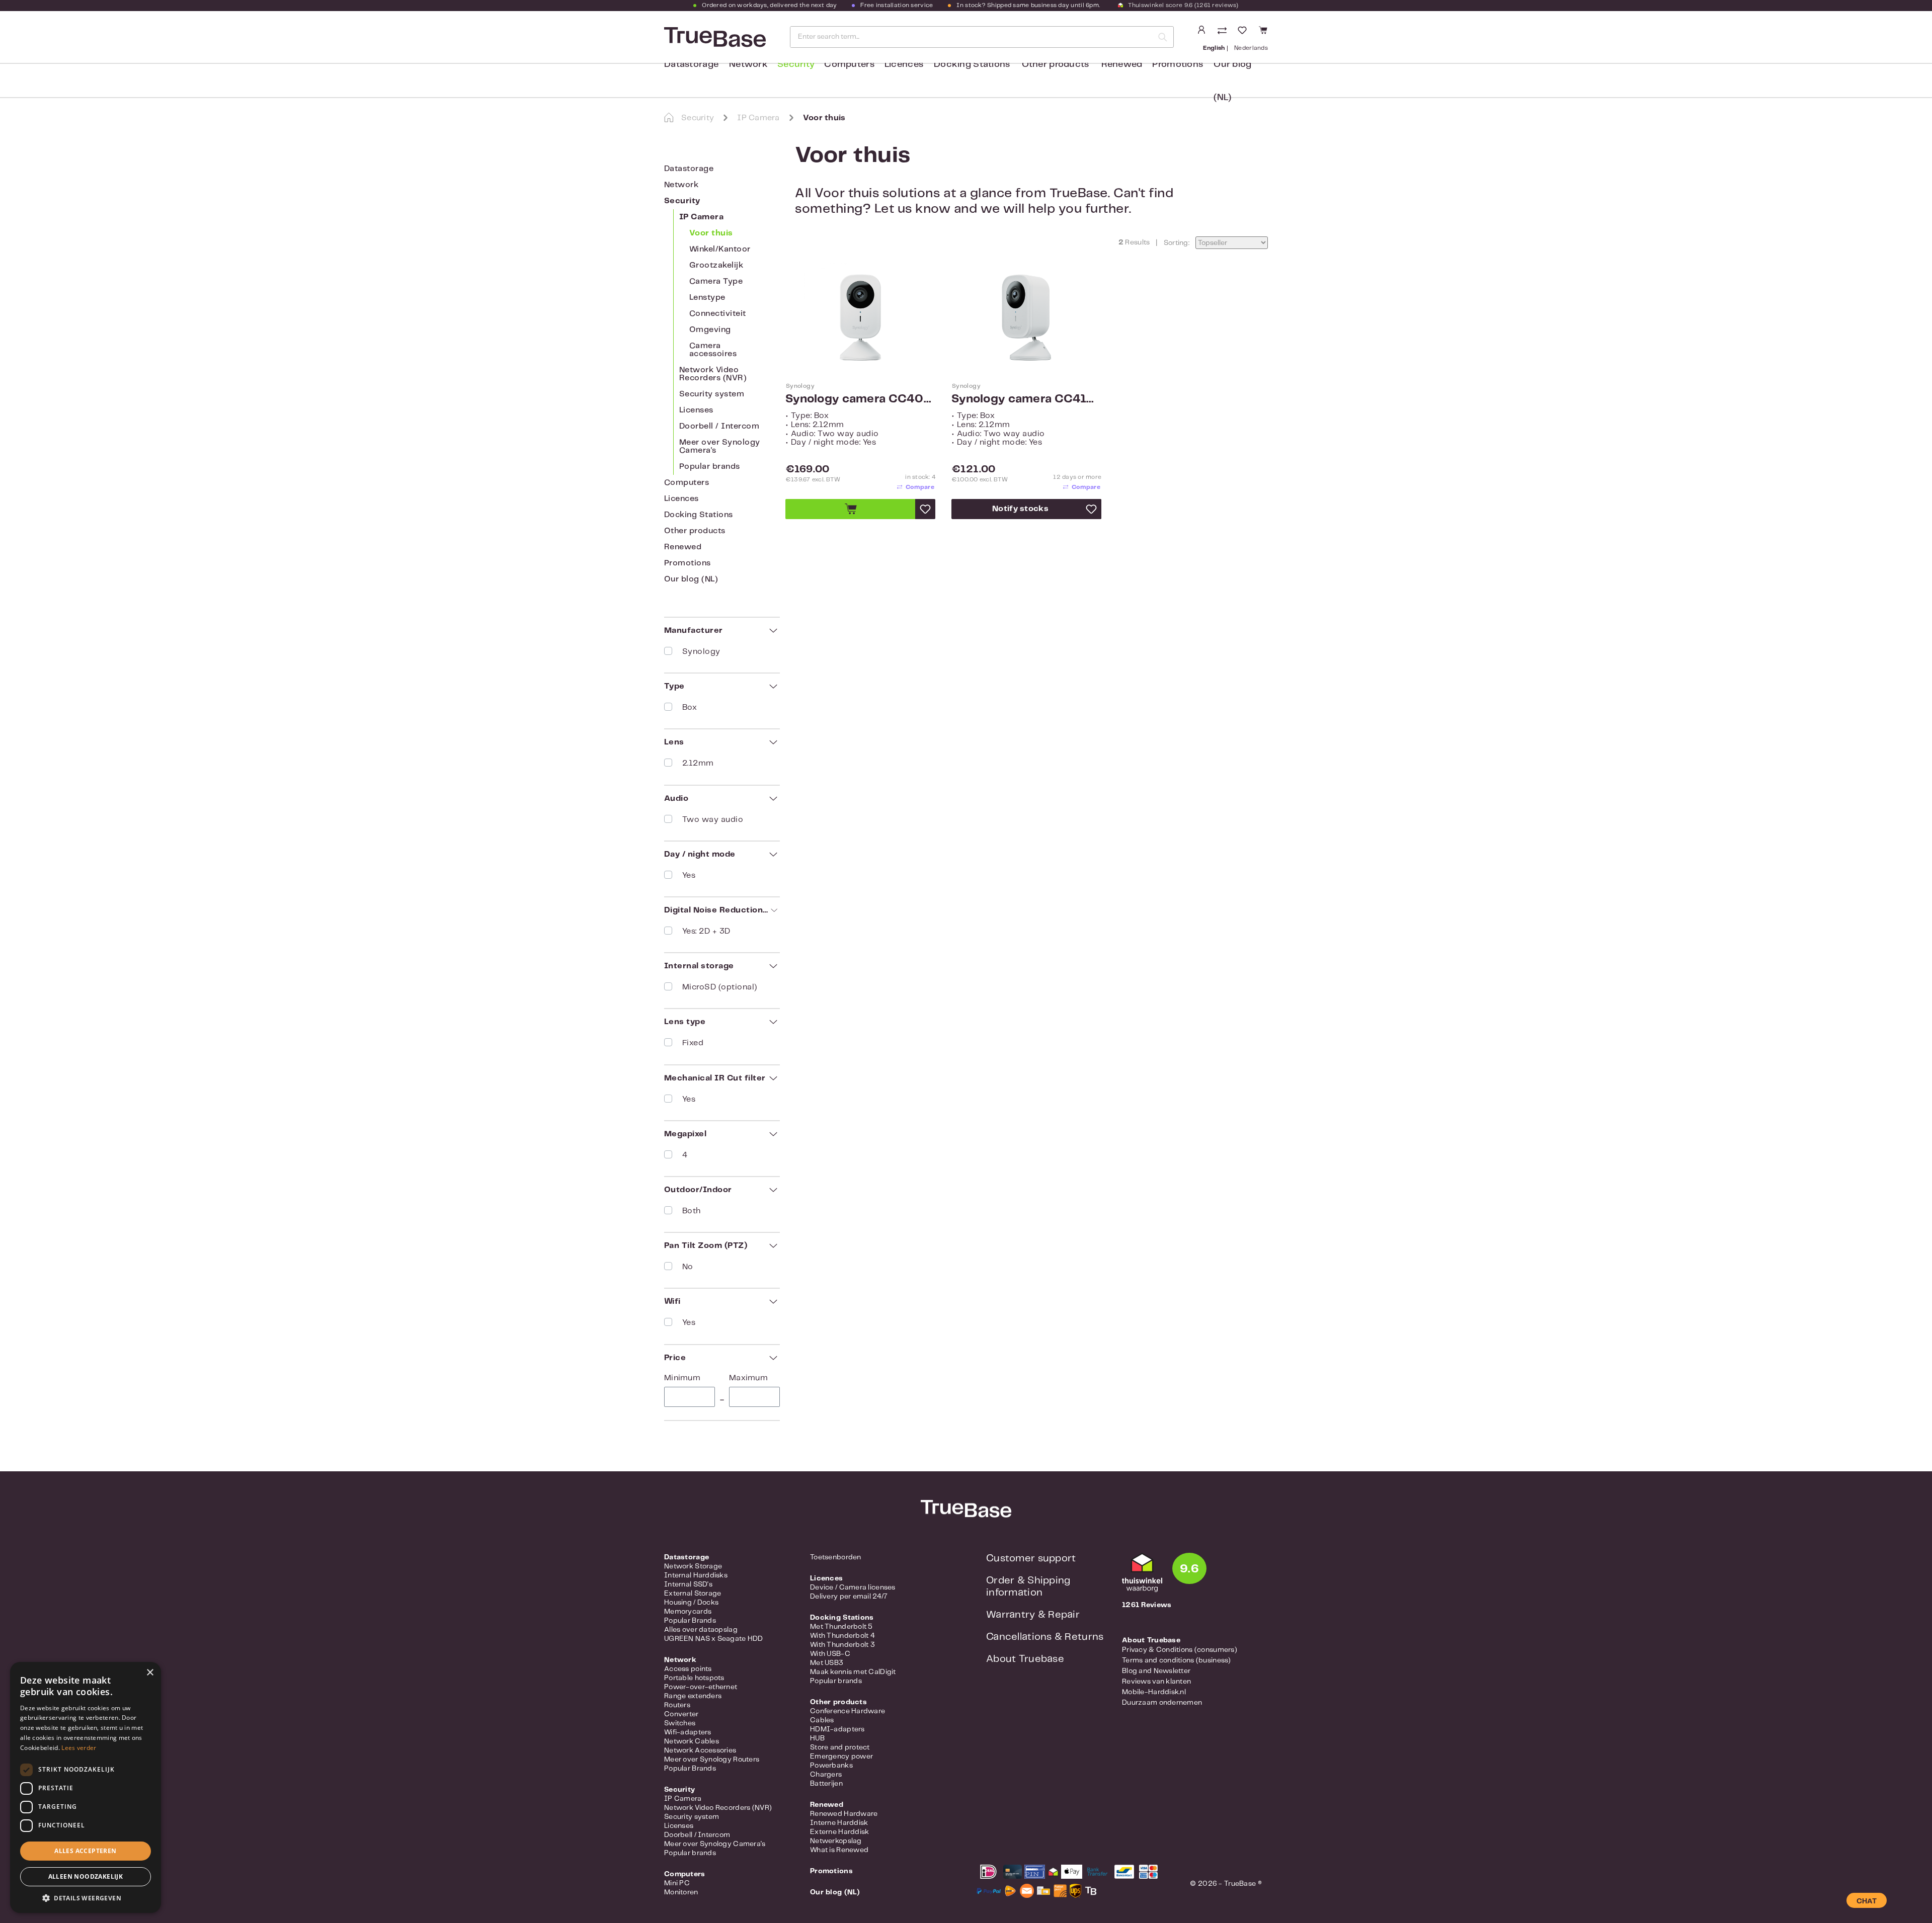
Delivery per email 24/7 (849, 1597)
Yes (689, 875)
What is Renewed (839, 1850)
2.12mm (698, 763)
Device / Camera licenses (853, 1587)
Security (682, 201)
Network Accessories (700, 1750)
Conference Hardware (848, 1711)
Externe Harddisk (839, 1832)
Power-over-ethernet (701, 1687)
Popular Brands (690, 1621)
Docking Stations (699, 515)
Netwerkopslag (836, 1841)
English (1214, 48)
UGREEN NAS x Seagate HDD (714, 1639)
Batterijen (826, 1784)
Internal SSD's (688, 1584)
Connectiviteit (718, 314)
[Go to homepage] (714, 37)
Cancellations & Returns (1045, 1637)
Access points (688, 1669)
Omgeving (710, 330)
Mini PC (677, 1883)
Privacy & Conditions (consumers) (1180, 1650)
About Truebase (1025, 1659)
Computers (687, 483)
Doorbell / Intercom (719, 426)
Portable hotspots (694, 1678)
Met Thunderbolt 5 (841, 1627)
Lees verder (79, 1748)
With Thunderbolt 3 (842, 1645)
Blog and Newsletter (1156, 1671)
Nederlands (1251, 48)
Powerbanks (831, 1766)
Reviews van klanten (1156, 1682)
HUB (817, 1738)
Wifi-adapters (688, 1732)
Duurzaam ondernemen (1162, 1703)
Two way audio (713, 820)
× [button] (150, 1673)
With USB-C (830, 1654)
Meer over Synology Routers (712, 1760)
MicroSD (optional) (720, 987)
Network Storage (693, 1566)
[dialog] (86, 1787)
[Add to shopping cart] (850, 509)
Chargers (826, 1775)
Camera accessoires (713, 350)
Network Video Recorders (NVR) (713, 374)
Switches (680, 1723)
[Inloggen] (1201, 30)
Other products (695, 531)
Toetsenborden (836, 1557)
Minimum (682, 1378)
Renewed (683, 547)
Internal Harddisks (696, 1575)
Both (692, 1211)
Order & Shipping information (1028, 1587)
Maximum (748, 1378)
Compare (920, 487)
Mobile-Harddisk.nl (1154, 1692)
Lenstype (707, 298)
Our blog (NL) (691, 579)
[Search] (1163, 37)
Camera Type (716, 281)
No (688, 1267)
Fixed (693, 1043)
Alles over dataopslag (701, 1630)
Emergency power (841, 1757)
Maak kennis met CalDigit (853, 1672)
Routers (677, 1705)
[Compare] (1223, 31)
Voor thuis (711, 233)
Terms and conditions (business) (1177, 1660)
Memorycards (688, 1612)
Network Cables (692, 1741)
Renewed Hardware (844, 1814)
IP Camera (701, 217)
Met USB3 (827, 1663)
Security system (712, 394)
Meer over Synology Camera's (720, 446)
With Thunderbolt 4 (842, 1636)
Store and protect (840, 1747)
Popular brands (710, 467)
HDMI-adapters (837, 1729)
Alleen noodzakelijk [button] (86, 1876)
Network (681, 185)
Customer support (1031, 1559)
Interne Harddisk (839, 1823)
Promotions (688, 563)
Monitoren (681, 1892)
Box (690, 707)
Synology (701, 652)
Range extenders (693, 1696)
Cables (822, 1720)
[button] (86, 1898)
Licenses (696, 410)
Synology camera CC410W (1026, 399)
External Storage (693, 1594)
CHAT (1867, 1901)
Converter (681, 1714)
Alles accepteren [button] (85, 1851)
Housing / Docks (691, 1603)
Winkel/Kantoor (720, 249)
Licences (681, 499)
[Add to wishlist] (925, 509)
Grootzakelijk (716, 265)
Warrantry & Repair (1033, 1615)
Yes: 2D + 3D (706, 931)
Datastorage (689, 169)
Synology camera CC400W (860, 399)
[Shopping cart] (1262, 30)
